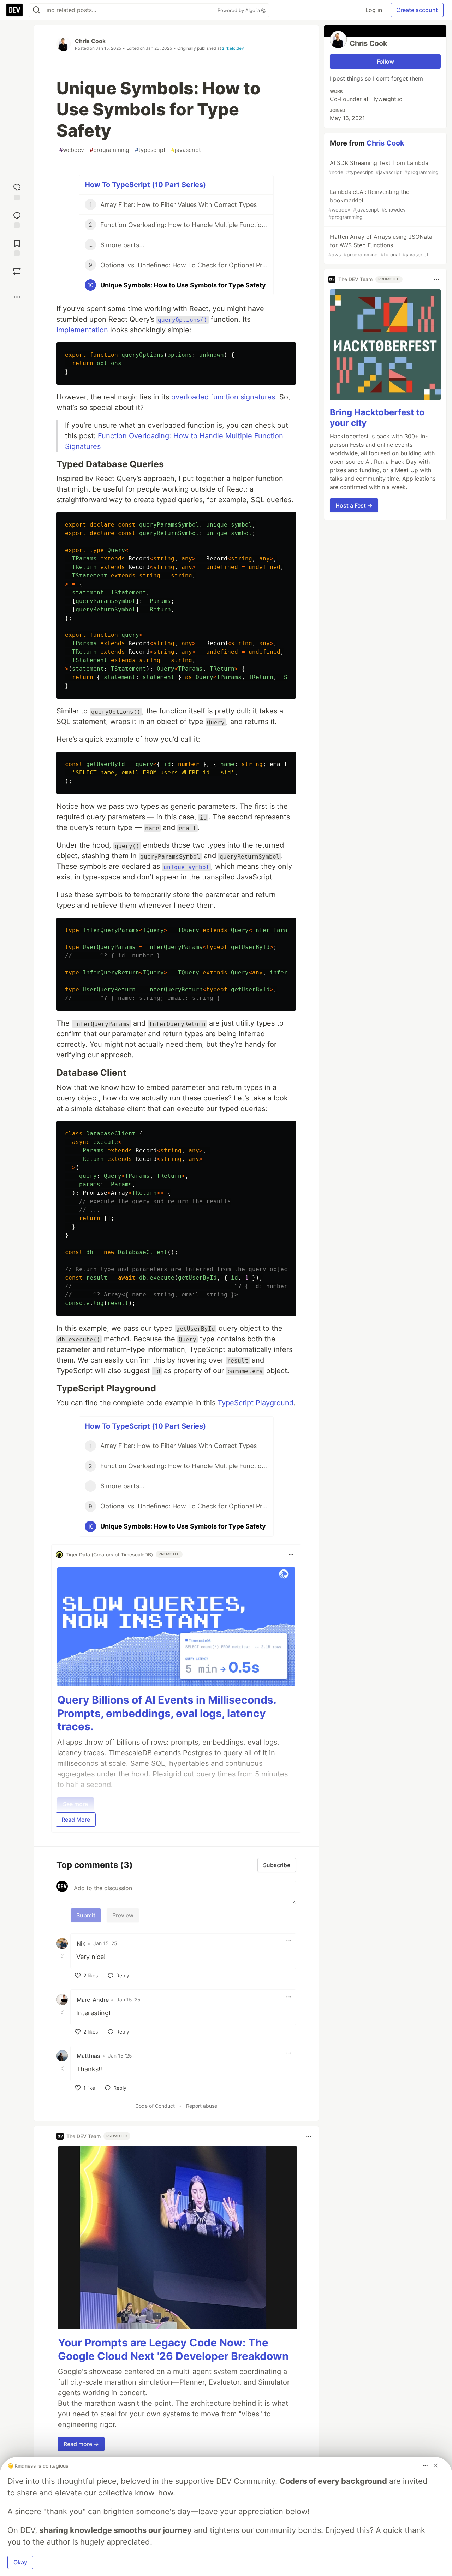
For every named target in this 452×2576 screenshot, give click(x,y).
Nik (81, 1943)
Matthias (88, 2056)
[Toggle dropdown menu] (291, 1555)
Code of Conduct (155, 2106)
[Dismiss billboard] (436, 2465)
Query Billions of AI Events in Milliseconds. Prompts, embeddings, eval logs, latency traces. (167, 1713)
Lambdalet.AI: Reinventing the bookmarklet (369, 204)
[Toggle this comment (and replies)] (63, 1956)
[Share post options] (17, 297)
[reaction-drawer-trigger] (17, 191)
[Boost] (17, 271)
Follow (385, 61)
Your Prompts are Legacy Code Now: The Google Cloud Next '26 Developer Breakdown (173, 2349)
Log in (374, 10)
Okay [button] (20, 2562)
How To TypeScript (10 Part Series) (145, 185)
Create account (417, 10)
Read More (76, 1820)
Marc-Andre (93, 2000)
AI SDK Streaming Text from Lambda (383, 167)
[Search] (36, 10)
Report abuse (202, 2106)
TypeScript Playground (255, 1403)
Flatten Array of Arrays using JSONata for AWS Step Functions (380, 245)
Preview (123, 1915)
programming (109, 150)
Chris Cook (90, 41)
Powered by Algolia (239, 10)
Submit (86, 1915)
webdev (72, 150)
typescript (150, 150)
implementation (82, 330)
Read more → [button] (81, 2444)
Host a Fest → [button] (354, 505)
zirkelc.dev (233, 48)
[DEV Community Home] (14, 10)
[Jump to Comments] (17, 219)
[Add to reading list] (17, 247)
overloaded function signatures (223, 397)
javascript (186, 150)
